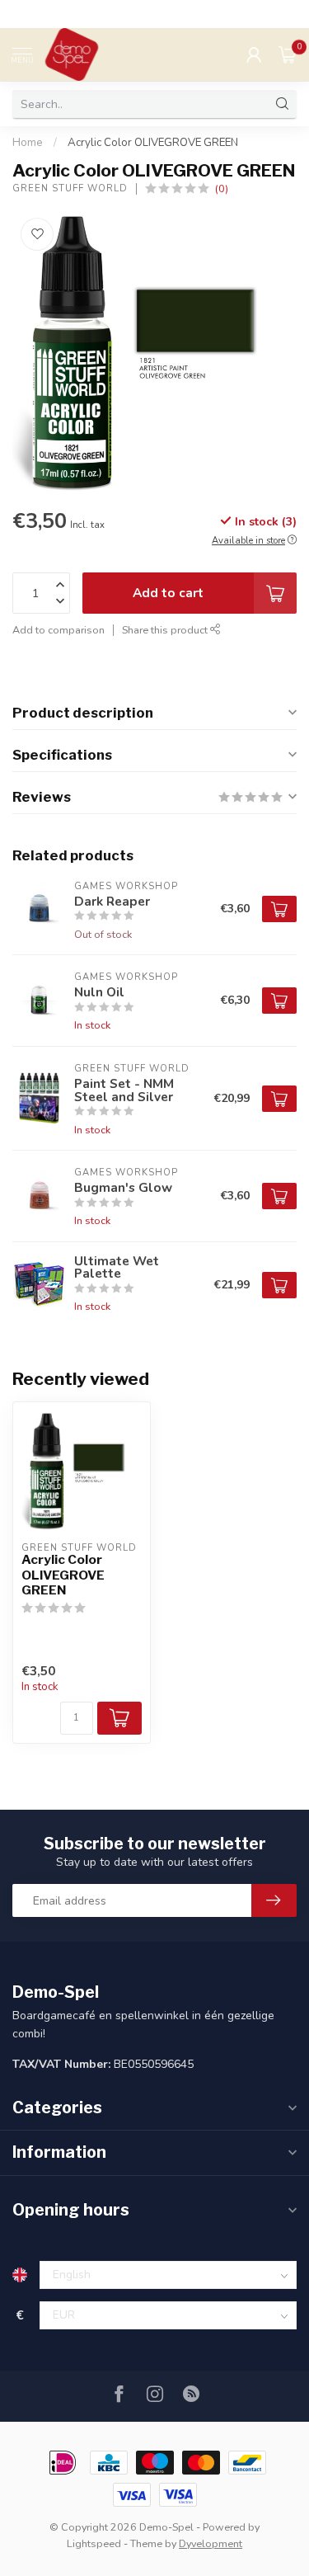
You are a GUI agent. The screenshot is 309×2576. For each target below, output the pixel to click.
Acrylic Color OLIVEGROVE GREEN (153, 143)
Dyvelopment (211, 2543)
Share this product (166, 630)
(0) (222, 188)
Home (28, 143)
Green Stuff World (70, 188)
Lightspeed (94, 2543)
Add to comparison (59, 630)
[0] (288, 54)
